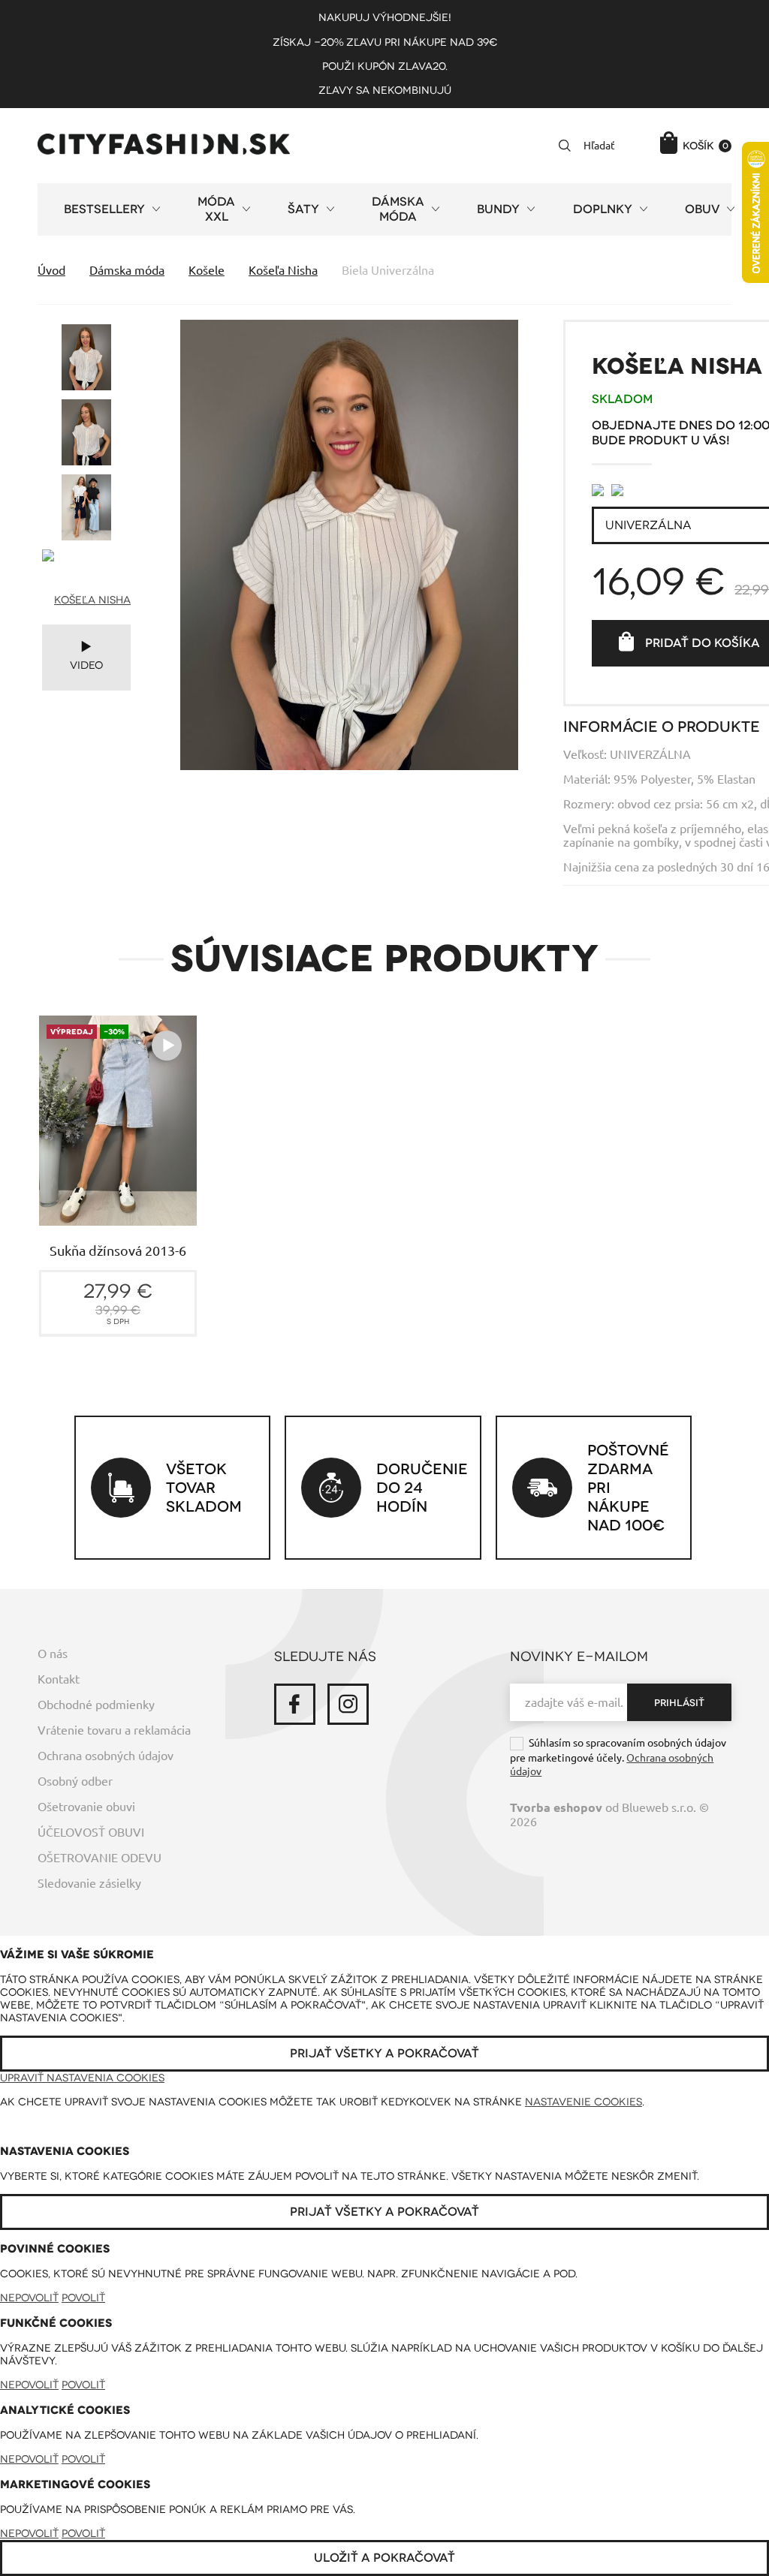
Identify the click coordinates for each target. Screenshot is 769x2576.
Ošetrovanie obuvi (86, 1807)
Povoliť (83, 2298)
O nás (53, 1654)
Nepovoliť (29, 2298)
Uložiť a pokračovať (384, 2558)
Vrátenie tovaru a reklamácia (114, 1730)
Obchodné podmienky (96, 1705)
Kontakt (59, 1679)
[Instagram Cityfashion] (348, 1704)
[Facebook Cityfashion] (295, 1704)
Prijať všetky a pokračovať (384, 2054)
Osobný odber (75, 1781)
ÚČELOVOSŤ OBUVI (91, 1832)
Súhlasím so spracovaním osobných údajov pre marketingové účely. (618, 1757)
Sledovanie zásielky (89, 1883)
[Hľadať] (565, 146)
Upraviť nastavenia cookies (82, 2078)
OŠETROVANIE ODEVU (100, 1858)
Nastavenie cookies (584, 2102)
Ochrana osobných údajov (106, 1756)
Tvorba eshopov (556, 1808)
